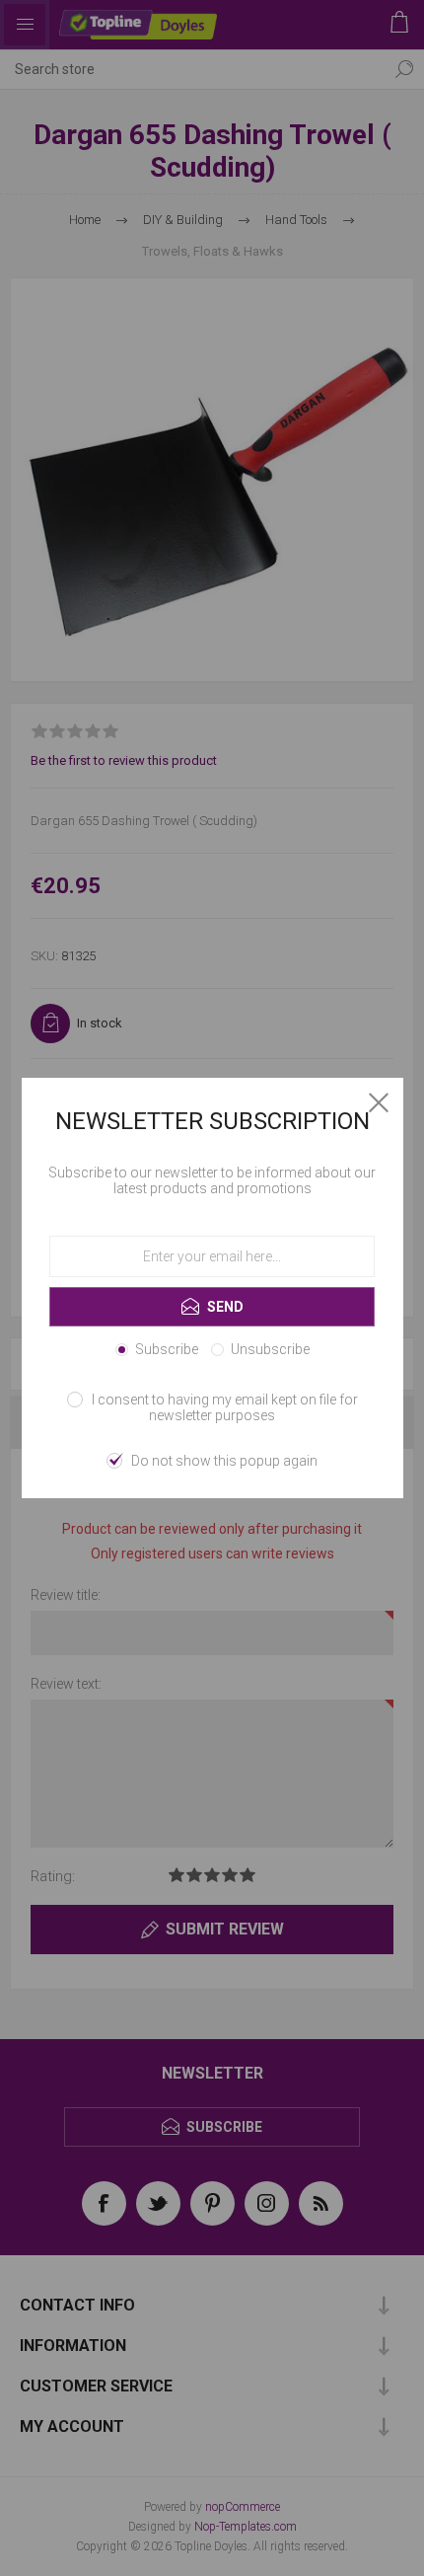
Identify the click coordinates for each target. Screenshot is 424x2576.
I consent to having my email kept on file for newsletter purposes (225, 1407)
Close (379, 1102)
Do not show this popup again (224, 1461)
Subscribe (167, 1349)
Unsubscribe (270, 1349)
